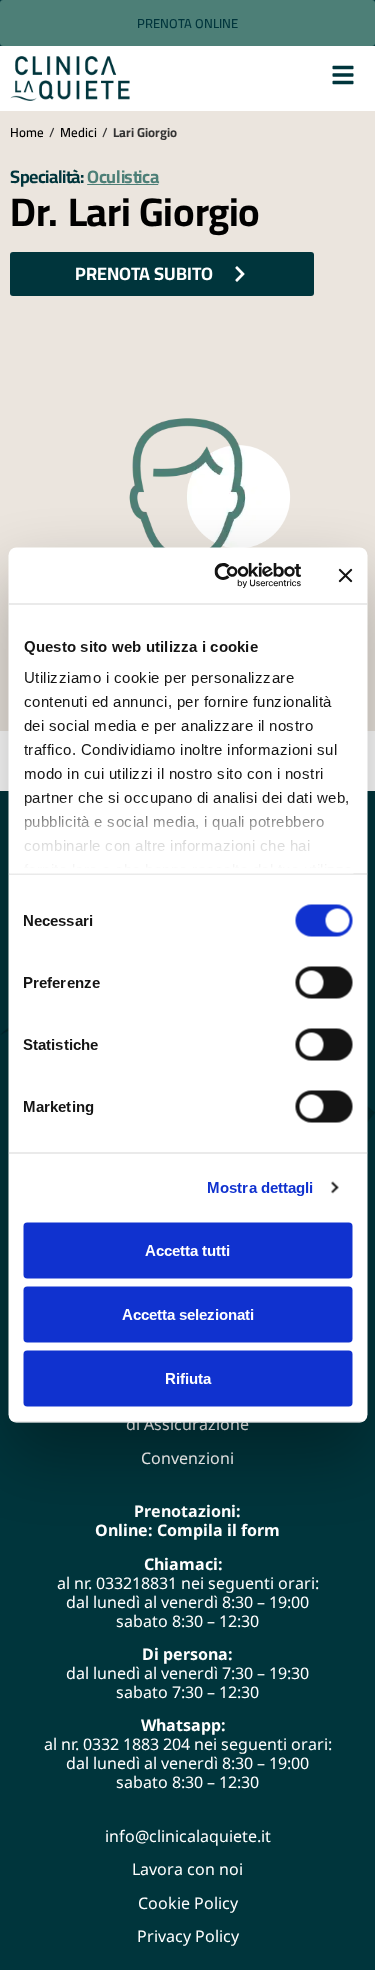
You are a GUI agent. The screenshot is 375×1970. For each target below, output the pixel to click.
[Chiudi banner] (345, 575)
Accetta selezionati (188, 1313)
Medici (78, 132)
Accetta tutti (187, 1249)
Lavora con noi (187, 1869)
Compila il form (218, 1530)
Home (27, 132)
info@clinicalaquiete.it (188, 1836)
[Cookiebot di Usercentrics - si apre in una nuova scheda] (223, 576)
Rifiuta (188, 1377)
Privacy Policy (188, 1936)
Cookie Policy (188, 1903)
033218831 (136, 1583)
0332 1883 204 (136, 1744)
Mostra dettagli (260, 1187)
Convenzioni (187, 1458)
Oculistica (122, 176)
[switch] (323, 982)
